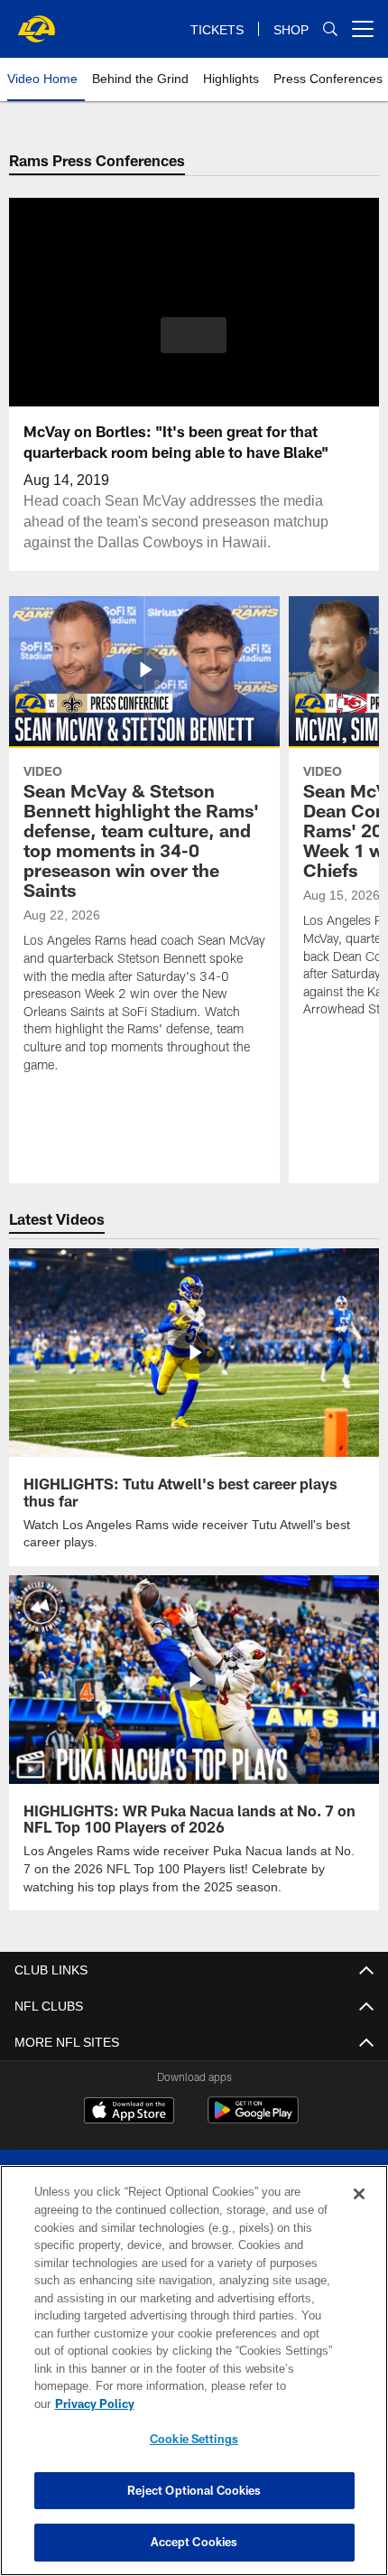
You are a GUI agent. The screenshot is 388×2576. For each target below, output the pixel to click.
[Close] (359, 2212)
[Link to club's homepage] (36, 22)
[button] (194, 335)
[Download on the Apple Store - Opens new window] (129, 2111)
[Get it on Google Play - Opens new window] (253, 2118)
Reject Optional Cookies (194, 2490)
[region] (194, 2380)
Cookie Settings (194, 2439)
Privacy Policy (234, 2403)
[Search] (330, 29)
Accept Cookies (194, 2542)
